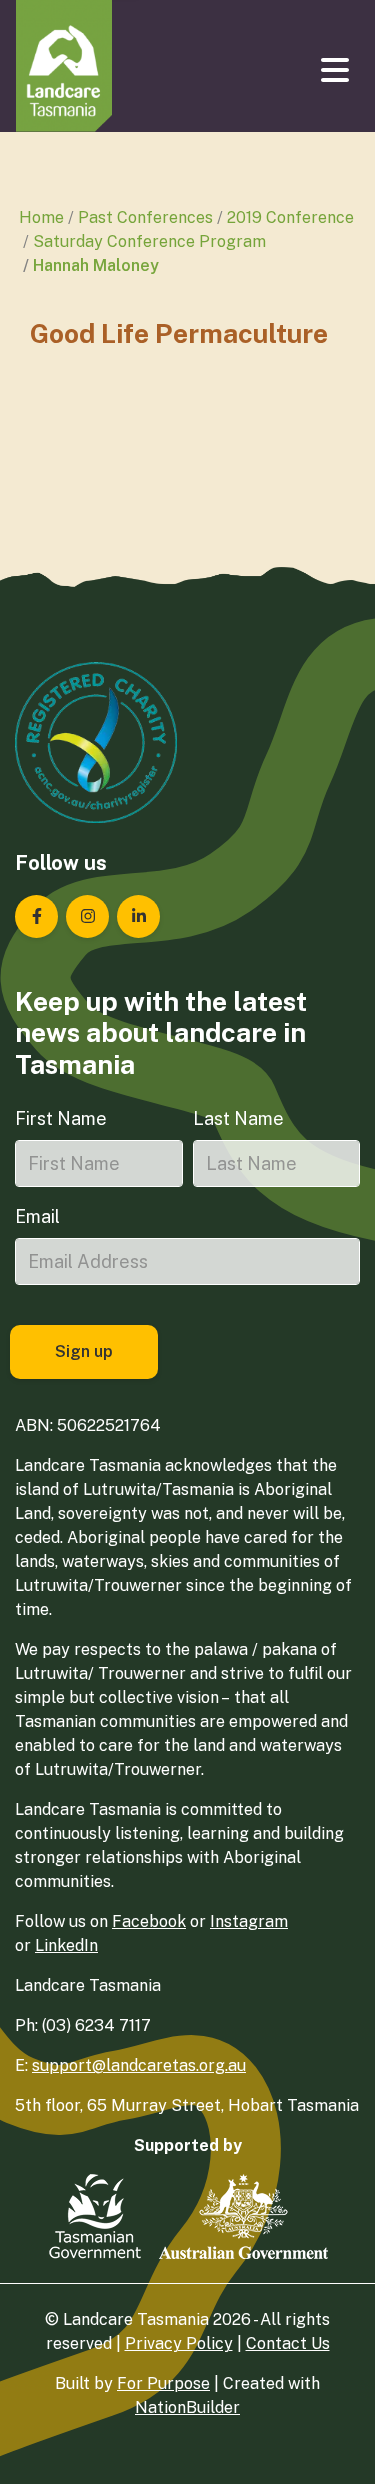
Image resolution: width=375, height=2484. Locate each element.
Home (41, 217)
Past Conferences (145, 217)
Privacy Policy (179, 2343)
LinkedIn (66, 1945)
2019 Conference (290, 217)
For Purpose (163, 2383)
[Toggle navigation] (337, 70)
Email (37, 1216)
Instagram (249, 1921)
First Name (61, 1118)
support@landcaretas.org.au (139, 2065)
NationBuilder (187, 2407)
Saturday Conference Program (149, 241)
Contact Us (288, 2343)
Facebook (149, 1921)
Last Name (238, 1118)
